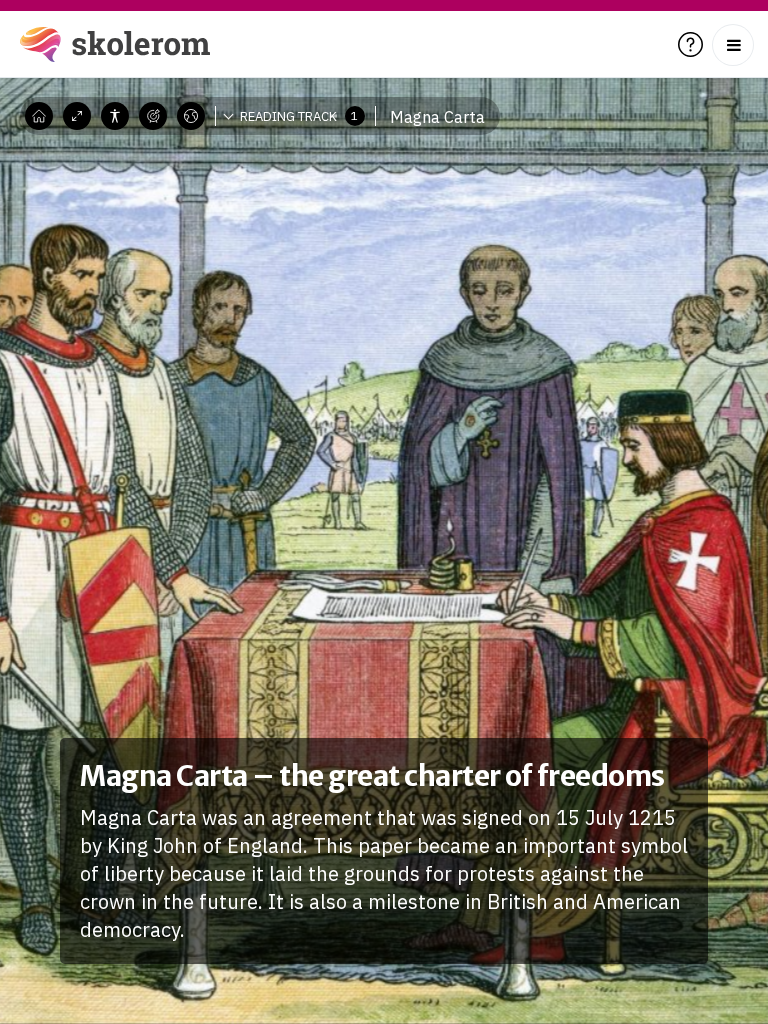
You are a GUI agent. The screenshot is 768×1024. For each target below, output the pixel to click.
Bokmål (205, 145)
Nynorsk (207, 175)
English (204, 205)
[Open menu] (733, 45)
